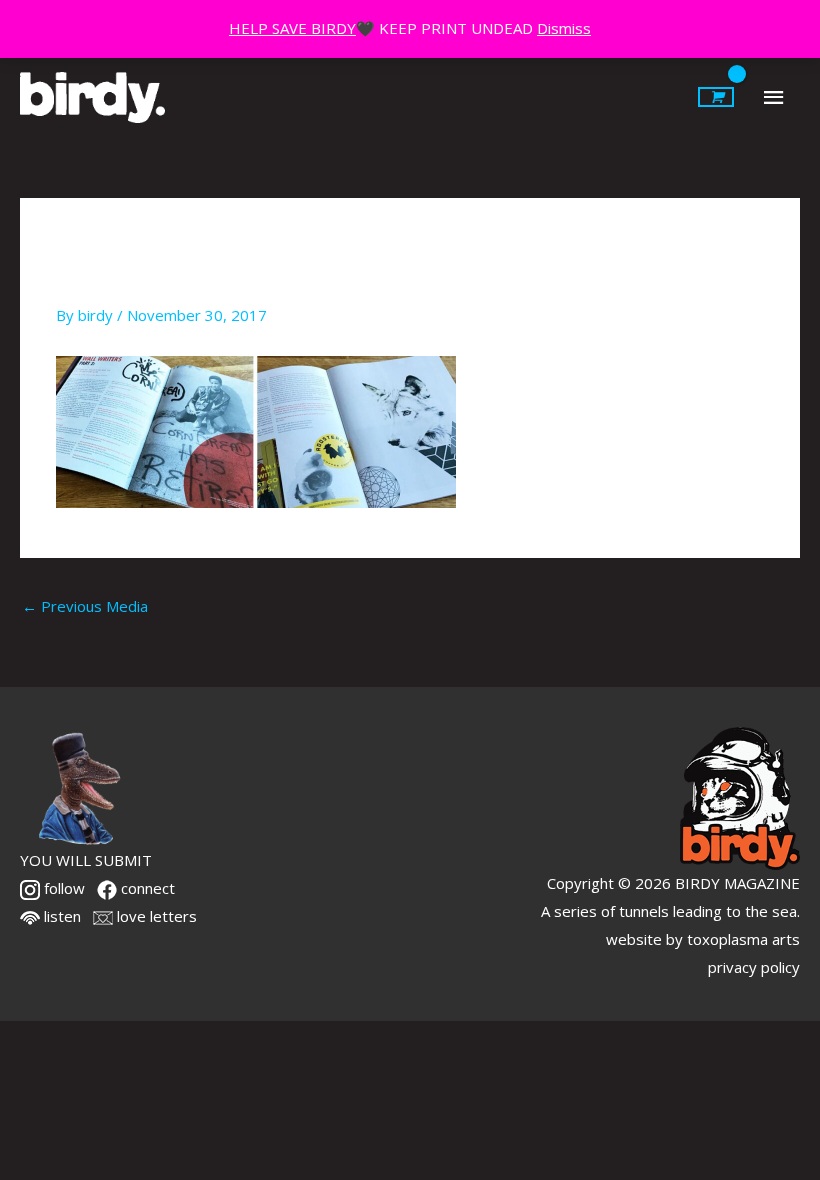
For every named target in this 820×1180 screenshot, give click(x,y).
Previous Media (85, 606)
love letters (155, 916)
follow (62, 888)
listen (60, 916)
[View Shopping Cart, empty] (716, 97)
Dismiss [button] (564, 28)
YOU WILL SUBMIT (86, 860)
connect (146, 888)
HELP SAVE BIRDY (292, 28)
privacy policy (754, 967)
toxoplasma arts (743, 939)
